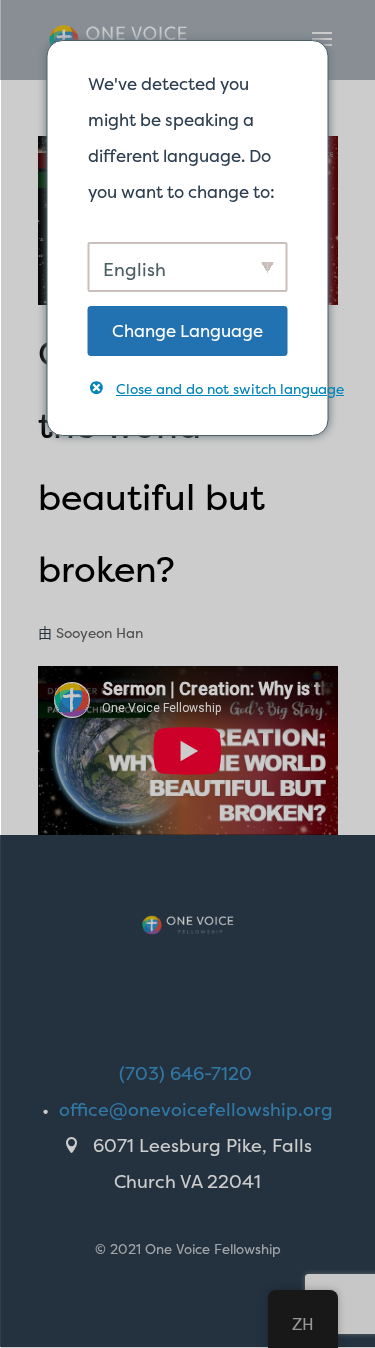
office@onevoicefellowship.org (196, 1109)
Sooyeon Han (99, 632)
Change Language (187, 330)
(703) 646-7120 (185, 1073)
